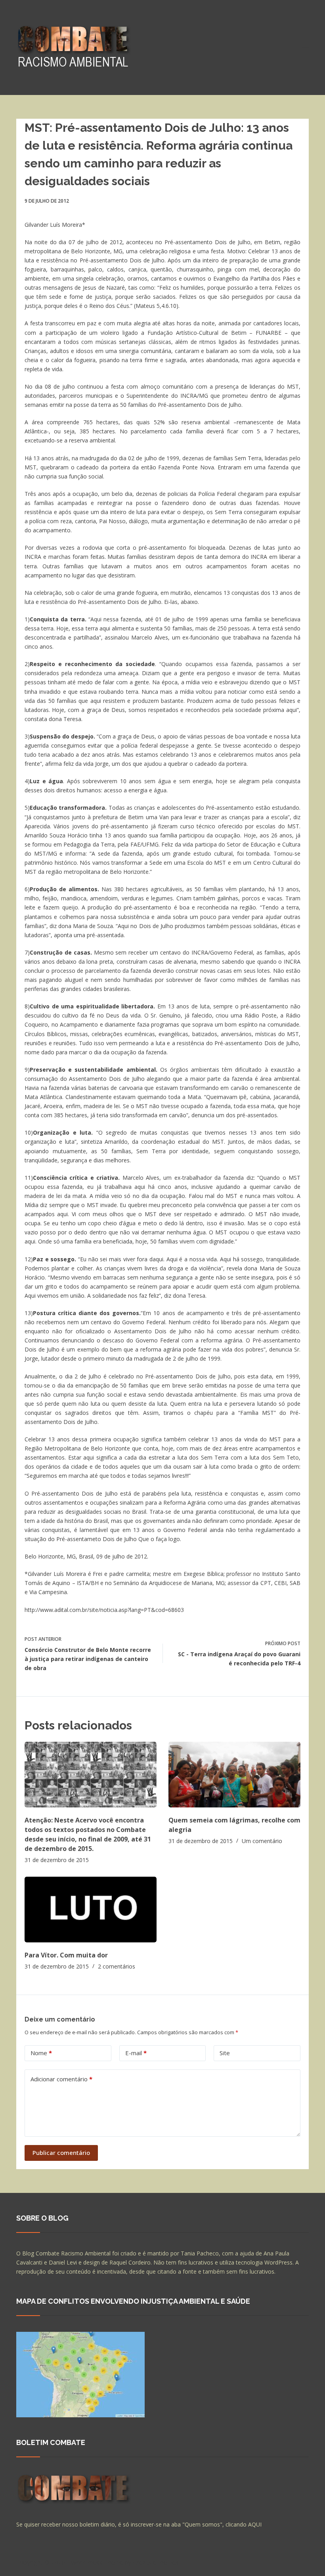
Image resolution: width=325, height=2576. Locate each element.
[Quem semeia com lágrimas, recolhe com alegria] (234, 1775)
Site (225, 2053)
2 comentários (117, 1966)
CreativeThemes (156, 2562)
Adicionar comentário (61, 2079)
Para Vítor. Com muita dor (66, 1955)
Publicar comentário (61, 2153)
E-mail (136, 2053)
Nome (41, 2053)
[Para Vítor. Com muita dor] (91, 1910)
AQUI (255, 2524)
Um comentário (262, 1841)
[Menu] (305, 47)
